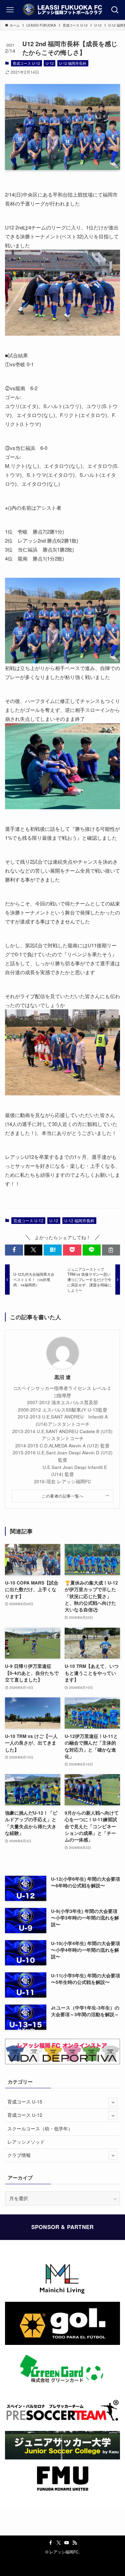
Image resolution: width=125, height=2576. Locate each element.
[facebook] (51, 2543)
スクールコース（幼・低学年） (40, 2129)
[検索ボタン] (115, 10)
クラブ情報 (19, 2155)
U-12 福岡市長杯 (73, 63)
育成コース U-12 (26, 63)
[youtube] (67, 2543)
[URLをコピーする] (111, 1250)
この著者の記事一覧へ (62, 1496)
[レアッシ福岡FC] (62, 10)
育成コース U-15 (25, 2102)
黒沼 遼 (62, 1377)
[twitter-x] (59, 2543)
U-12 (50, 63)
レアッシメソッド (26, 2142)
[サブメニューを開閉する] (113, 2102)
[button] (14, 1250)
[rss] (75, 2543)
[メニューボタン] (10, 10)
